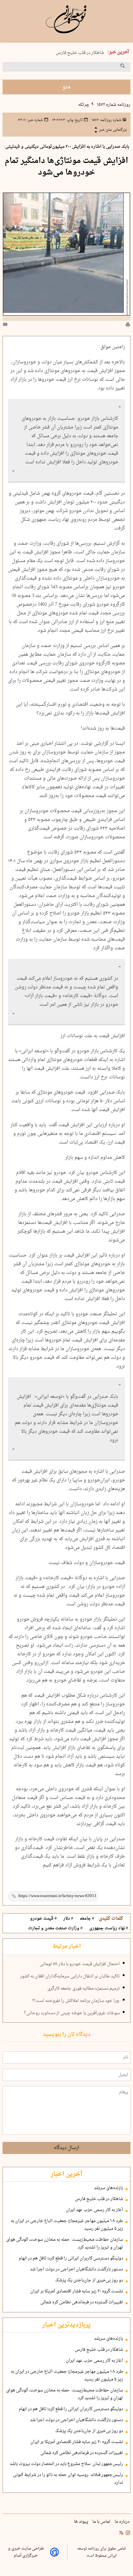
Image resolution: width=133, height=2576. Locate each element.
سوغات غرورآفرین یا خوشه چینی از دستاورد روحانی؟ (72, 2013)
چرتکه (84, 105)
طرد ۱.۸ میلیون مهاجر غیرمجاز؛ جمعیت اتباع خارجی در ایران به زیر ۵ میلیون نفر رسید (67, 2225)
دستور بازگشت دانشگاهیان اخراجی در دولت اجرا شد (77, 2269)
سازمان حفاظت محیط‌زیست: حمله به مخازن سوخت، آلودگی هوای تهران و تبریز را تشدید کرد (65, 2244)
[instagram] (127, 2534)
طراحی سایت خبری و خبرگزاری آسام (26, 2552)
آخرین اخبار (66, 2174)
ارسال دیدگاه (66, 2148)
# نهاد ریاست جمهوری (109, 1928)
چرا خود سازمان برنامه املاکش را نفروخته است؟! (76, 2001)
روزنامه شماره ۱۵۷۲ (113, 105)
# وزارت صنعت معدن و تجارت (55, 1928)
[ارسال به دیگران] (6, 326)
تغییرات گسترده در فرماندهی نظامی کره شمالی (82, 2302)
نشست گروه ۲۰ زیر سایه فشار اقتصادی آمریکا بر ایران (77, 2291)
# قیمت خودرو (43, 1919)
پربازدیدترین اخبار (66, 2325)
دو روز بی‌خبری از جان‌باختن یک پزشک (89, 2280)
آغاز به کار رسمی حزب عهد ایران (94, 2210)
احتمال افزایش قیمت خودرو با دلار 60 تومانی (80, 1964)
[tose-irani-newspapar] (66, 19)
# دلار (68, 1919)
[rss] (121, 2534)
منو (66, 87)
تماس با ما (102, 2522)
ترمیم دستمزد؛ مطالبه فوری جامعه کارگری (84, 1989)
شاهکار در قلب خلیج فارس (80, 53)
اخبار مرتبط (67, 1946)
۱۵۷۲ (106, 120)
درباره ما (123, 2522)
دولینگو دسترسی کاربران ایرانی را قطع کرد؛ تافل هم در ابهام (71, 2258)
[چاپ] (128, 326)
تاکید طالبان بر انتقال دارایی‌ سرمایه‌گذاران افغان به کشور (70, 1976)
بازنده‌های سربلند (108, 2188)
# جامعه (87, 1919)
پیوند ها (82, 2522)
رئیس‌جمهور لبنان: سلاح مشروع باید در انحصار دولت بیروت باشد (66, 2464)
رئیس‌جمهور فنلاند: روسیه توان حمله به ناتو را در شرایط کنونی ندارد (68, 2479)
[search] (128, 68)
